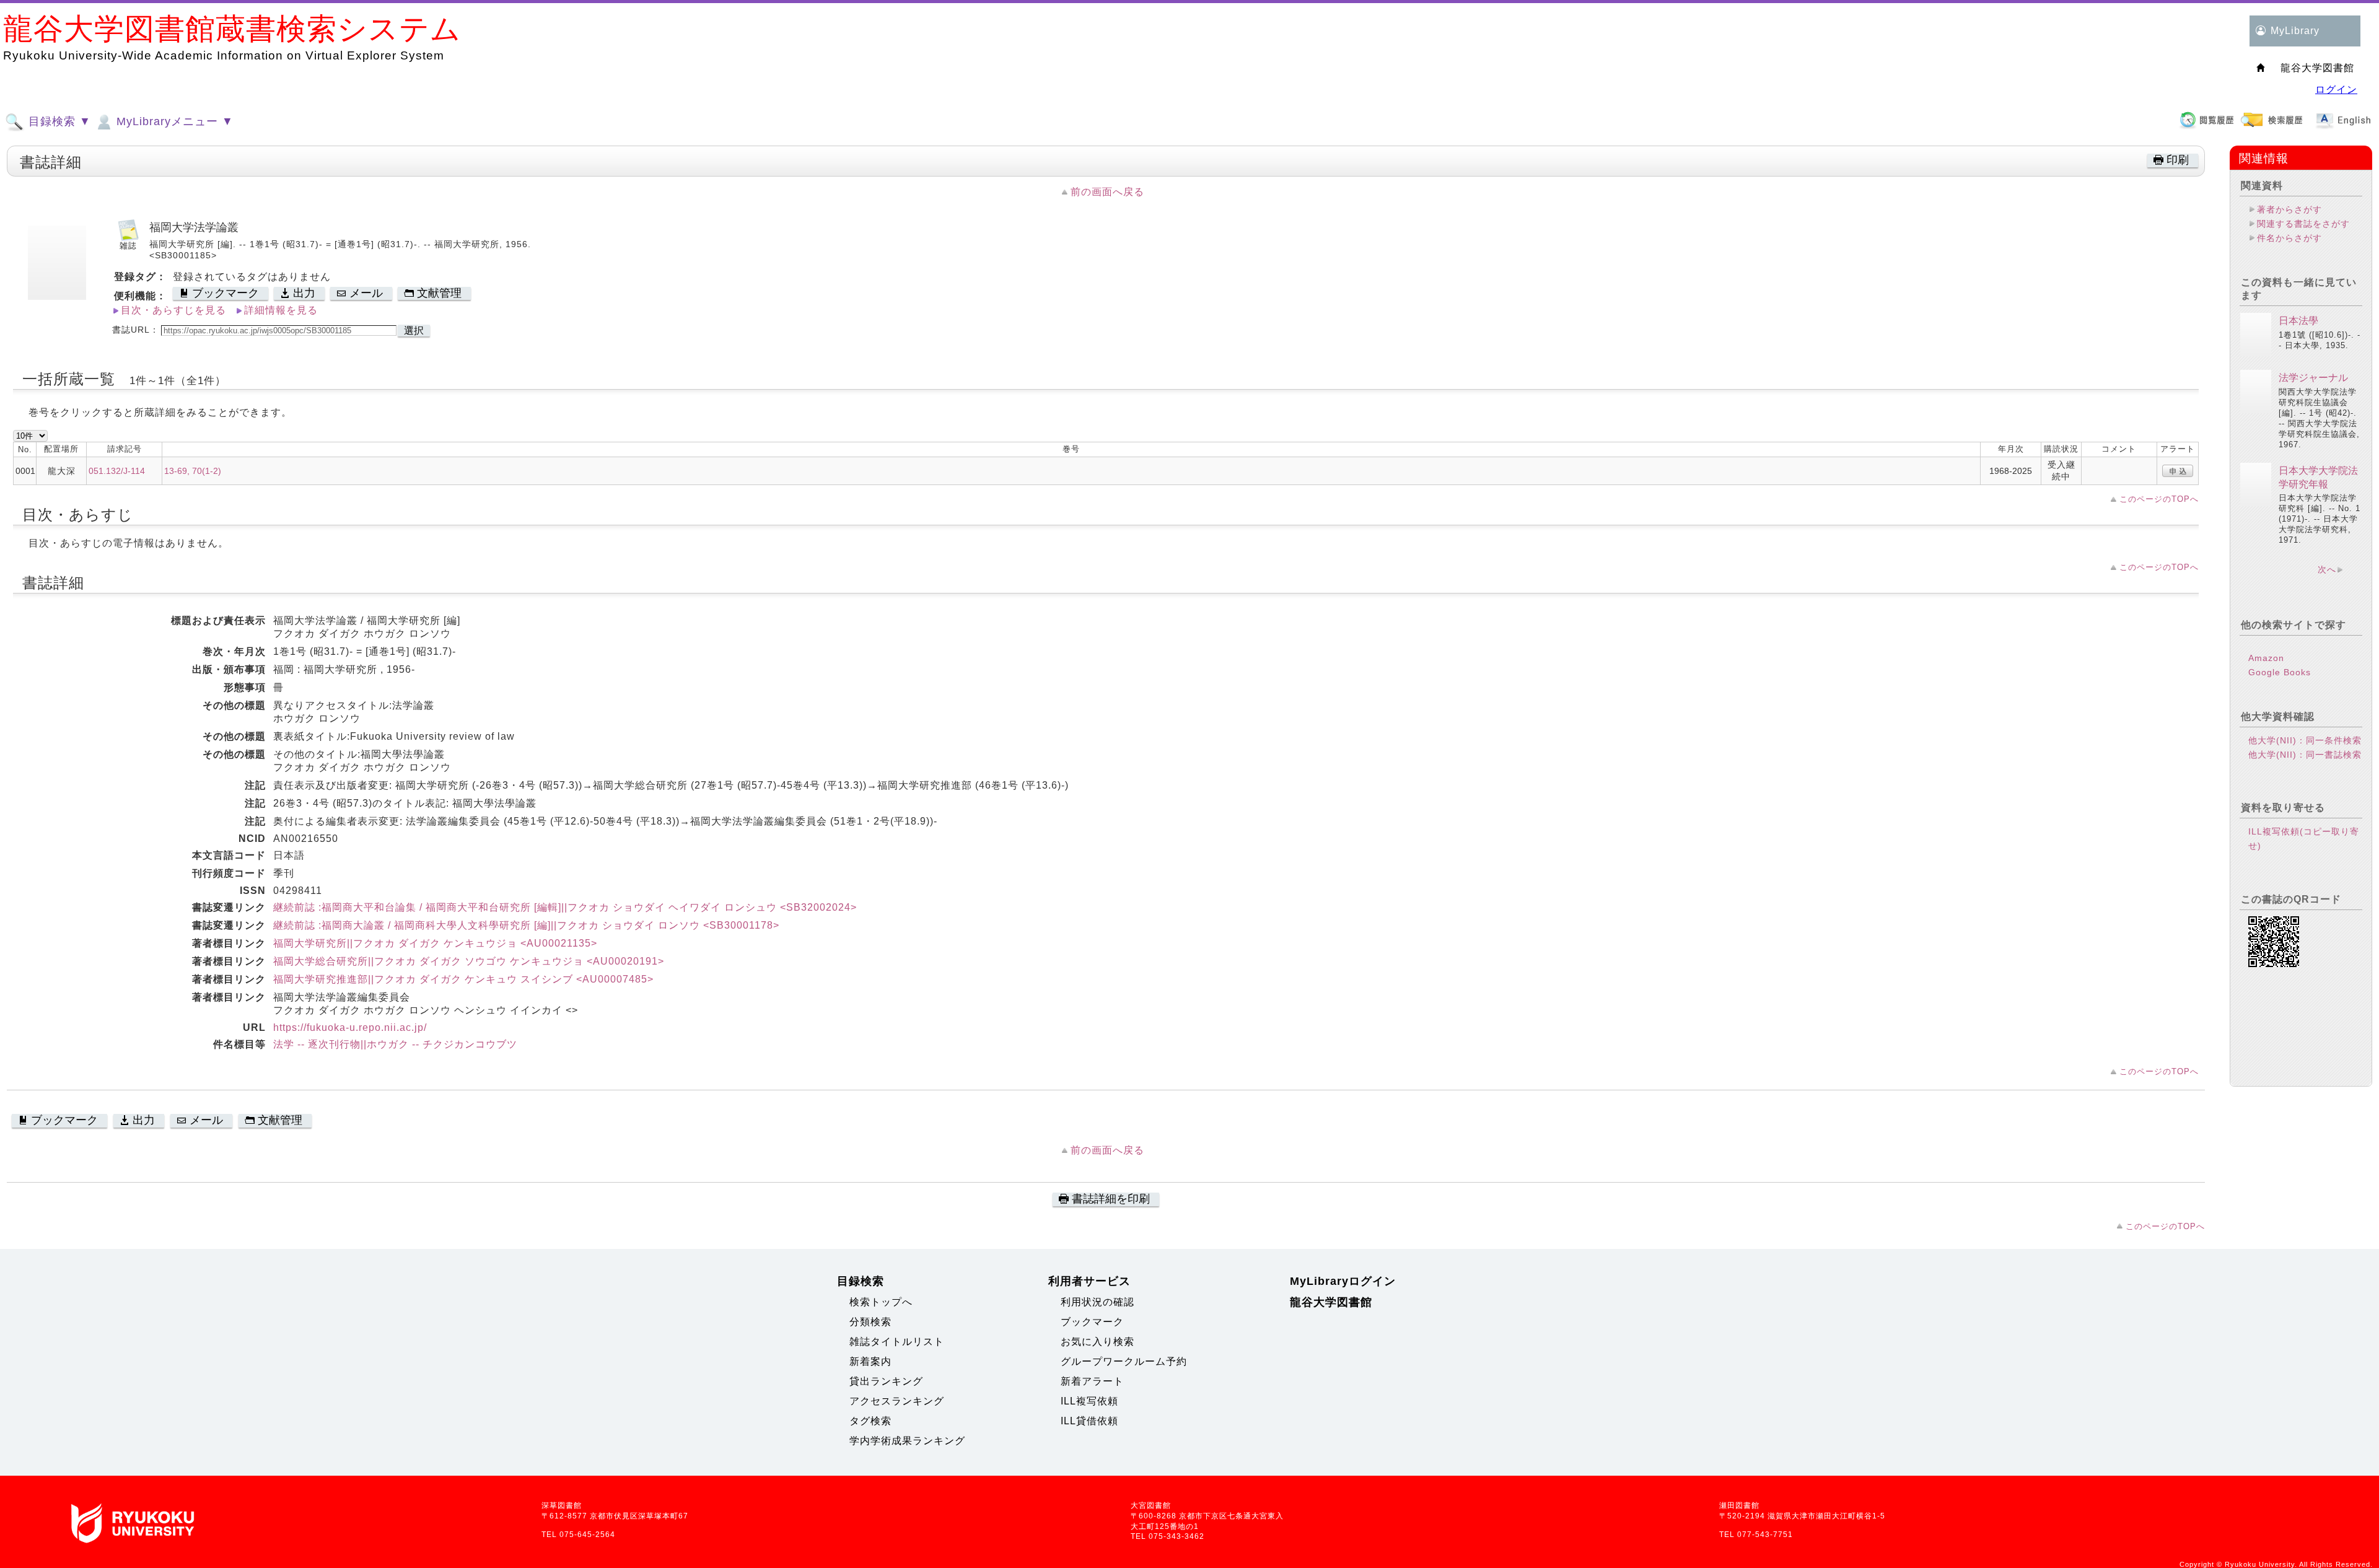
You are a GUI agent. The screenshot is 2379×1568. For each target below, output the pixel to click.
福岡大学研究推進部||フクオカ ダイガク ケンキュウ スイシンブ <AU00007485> (463, 979)
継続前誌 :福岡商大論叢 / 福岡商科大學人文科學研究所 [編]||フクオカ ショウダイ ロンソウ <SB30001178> (526, 925)
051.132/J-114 (117, 471)
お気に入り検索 (1097, 1342)
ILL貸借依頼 (1089, 1421)
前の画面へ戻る (1107, 192)
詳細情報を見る (281, 310)
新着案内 (870, 1361)
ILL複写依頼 (1089, 1401)
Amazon (2266, 658)
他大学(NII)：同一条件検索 (2305, 740)
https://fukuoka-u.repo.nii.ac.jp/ (350, 1027)
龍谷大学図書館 (1331, 1302)
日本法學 (2298, 321)
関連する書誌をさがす (2303, 224)
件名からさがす (2289, 238)
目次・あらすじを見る (173, 310)
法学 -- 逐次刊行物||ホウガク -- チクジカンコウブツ (395, 1044)
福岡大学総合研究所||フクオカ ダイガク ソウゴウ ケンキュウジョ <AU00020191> (469, 961)
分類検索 (870, 1322)
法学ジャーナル (2313, 378)
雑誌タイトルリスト (897, 1342)
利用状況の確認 (1097, 1302)
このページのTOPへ (2159, 499)
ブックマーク (1092, 1322)
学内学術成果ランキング (907, 1441)
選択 (414, 331)
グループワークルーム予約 (1124, 1361)
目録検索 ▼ (58, 121)
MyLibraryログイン (1343, 1281)
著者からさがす (2289, 209)
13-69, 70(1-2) (193, 471)
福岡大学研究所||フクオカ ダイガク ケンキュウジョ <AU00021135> (435, 943)
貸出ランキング (886, 1381)
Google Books (2280, 672)
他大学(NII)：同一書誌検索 (2305, 755)
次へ (2327, 569)
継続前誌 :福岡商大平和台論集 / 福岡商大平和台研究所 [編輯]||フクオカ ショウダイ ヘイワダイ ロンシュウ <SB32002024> (565, 907)
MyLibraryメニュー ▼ (173, 121)
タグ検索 (870, 1421)
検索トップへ (881, 1302)
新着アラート (1092, 1381)
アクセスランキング (897, 1401)
